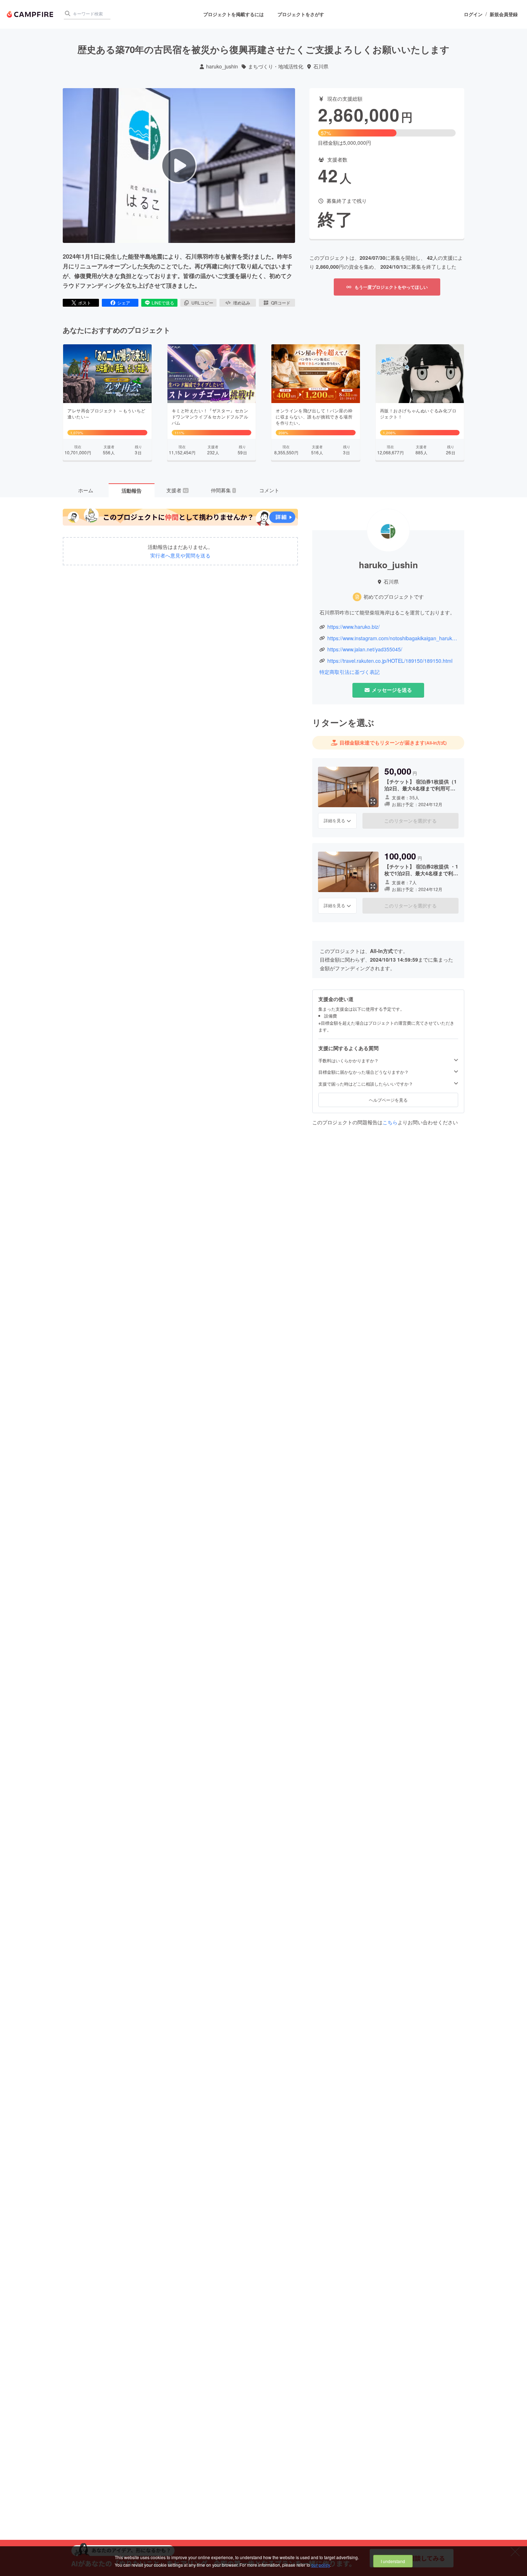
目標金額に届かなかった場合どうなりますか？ (364, 1072)
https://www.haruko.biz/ (353, 627)
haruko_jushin (222, 66)
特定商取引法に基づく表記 (350, 672)
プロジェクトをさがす (301, 14)
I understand (393, 2561)
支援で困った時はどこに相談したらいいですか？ (366, 1084)
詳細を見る (334, 820)
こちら (390, 1122)
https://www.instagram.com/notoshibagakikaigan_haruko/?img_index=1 (392, 638)
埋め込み (242, 303)
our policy (321, 2565)
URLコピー (202, 303)
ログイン (473, 14)
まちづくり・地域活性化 (276, 66)
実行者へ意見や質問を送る (180, 556)
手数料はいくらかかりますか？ (348, 1060)
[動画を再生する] (179, 166)
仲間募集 (223, 490)
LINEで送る (163, 303)
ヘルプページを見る (388, 1100)
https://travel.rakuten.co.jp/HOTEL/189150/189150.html (390, 661)
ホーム (86, 490)
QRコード (281, 303)
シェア (124, 303)
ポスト (85, 303)
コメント (269, 490)
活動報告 (132, 490)
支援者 (177, 490)
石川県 (321, 66)
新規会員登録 (504, 14)
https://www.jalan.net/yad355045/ (365, 649)
